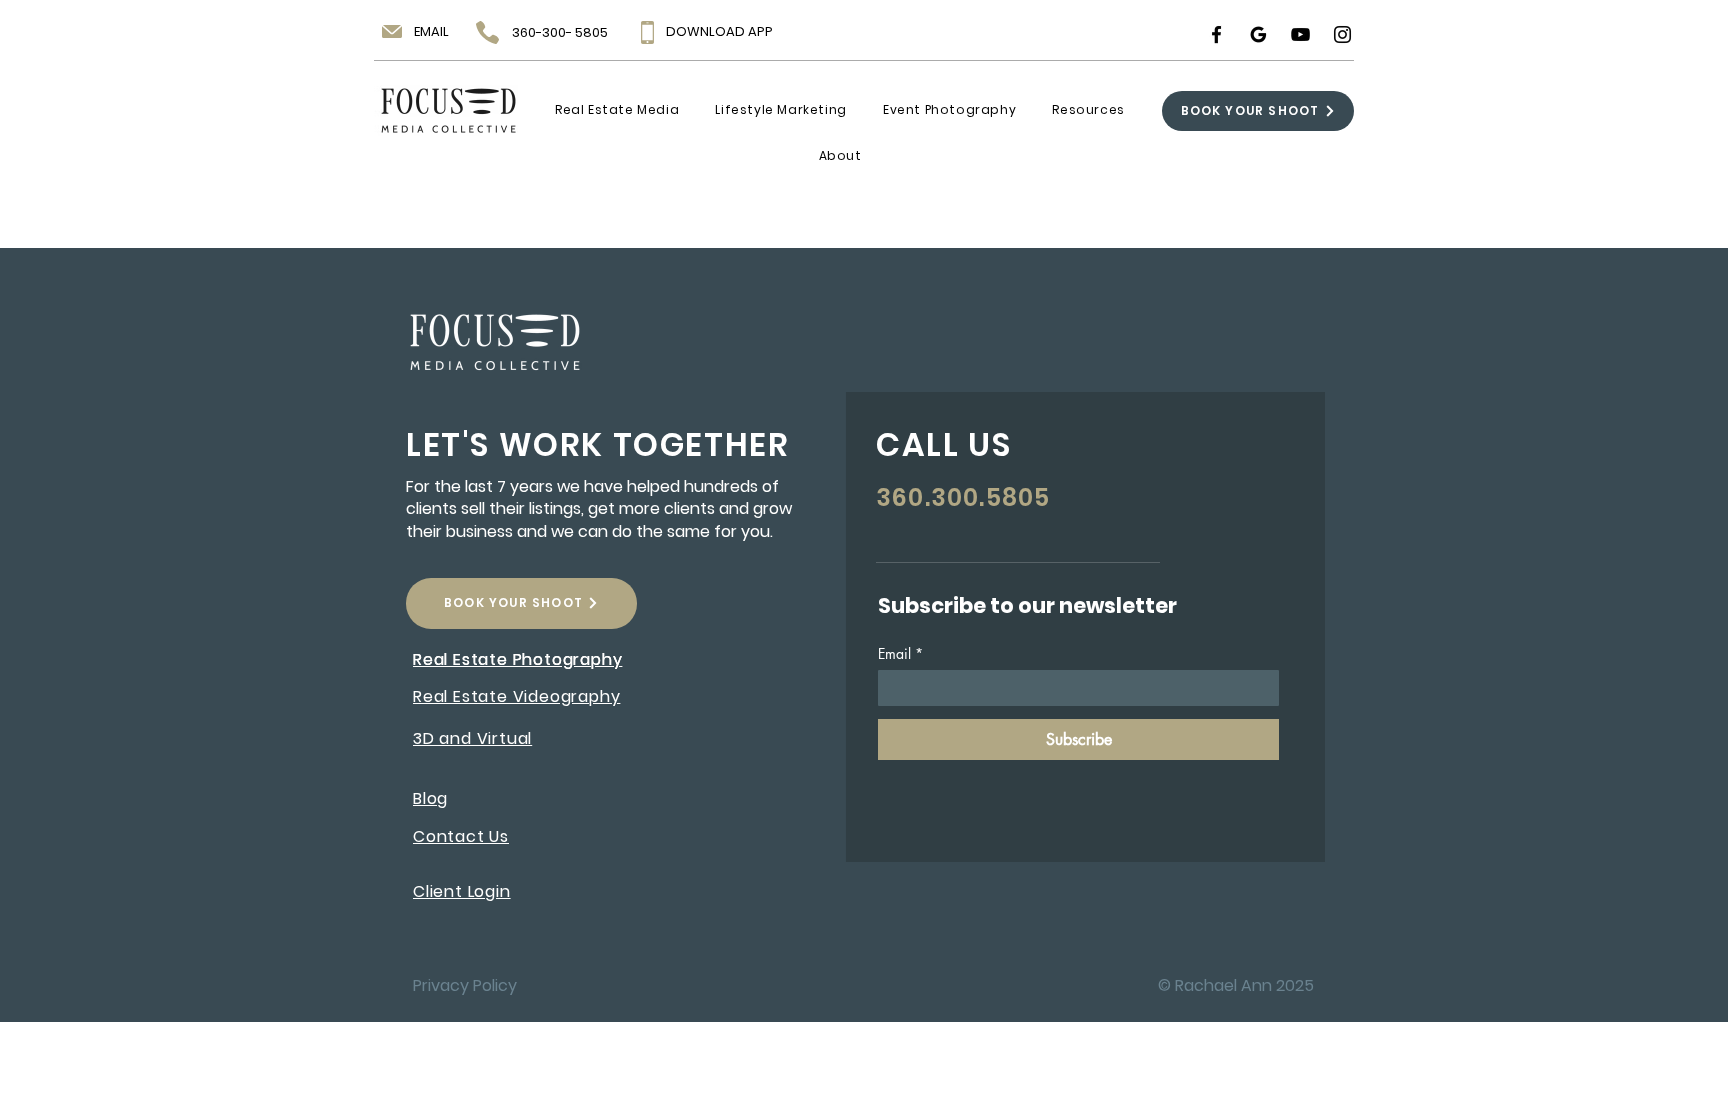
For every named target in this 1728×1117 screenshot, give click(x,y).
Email (900, 653)
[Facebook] (1216, 34)
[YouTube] (1300, 34)
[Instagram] (1342, 34)
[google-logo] (1258, 34)
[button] (617, 110)
